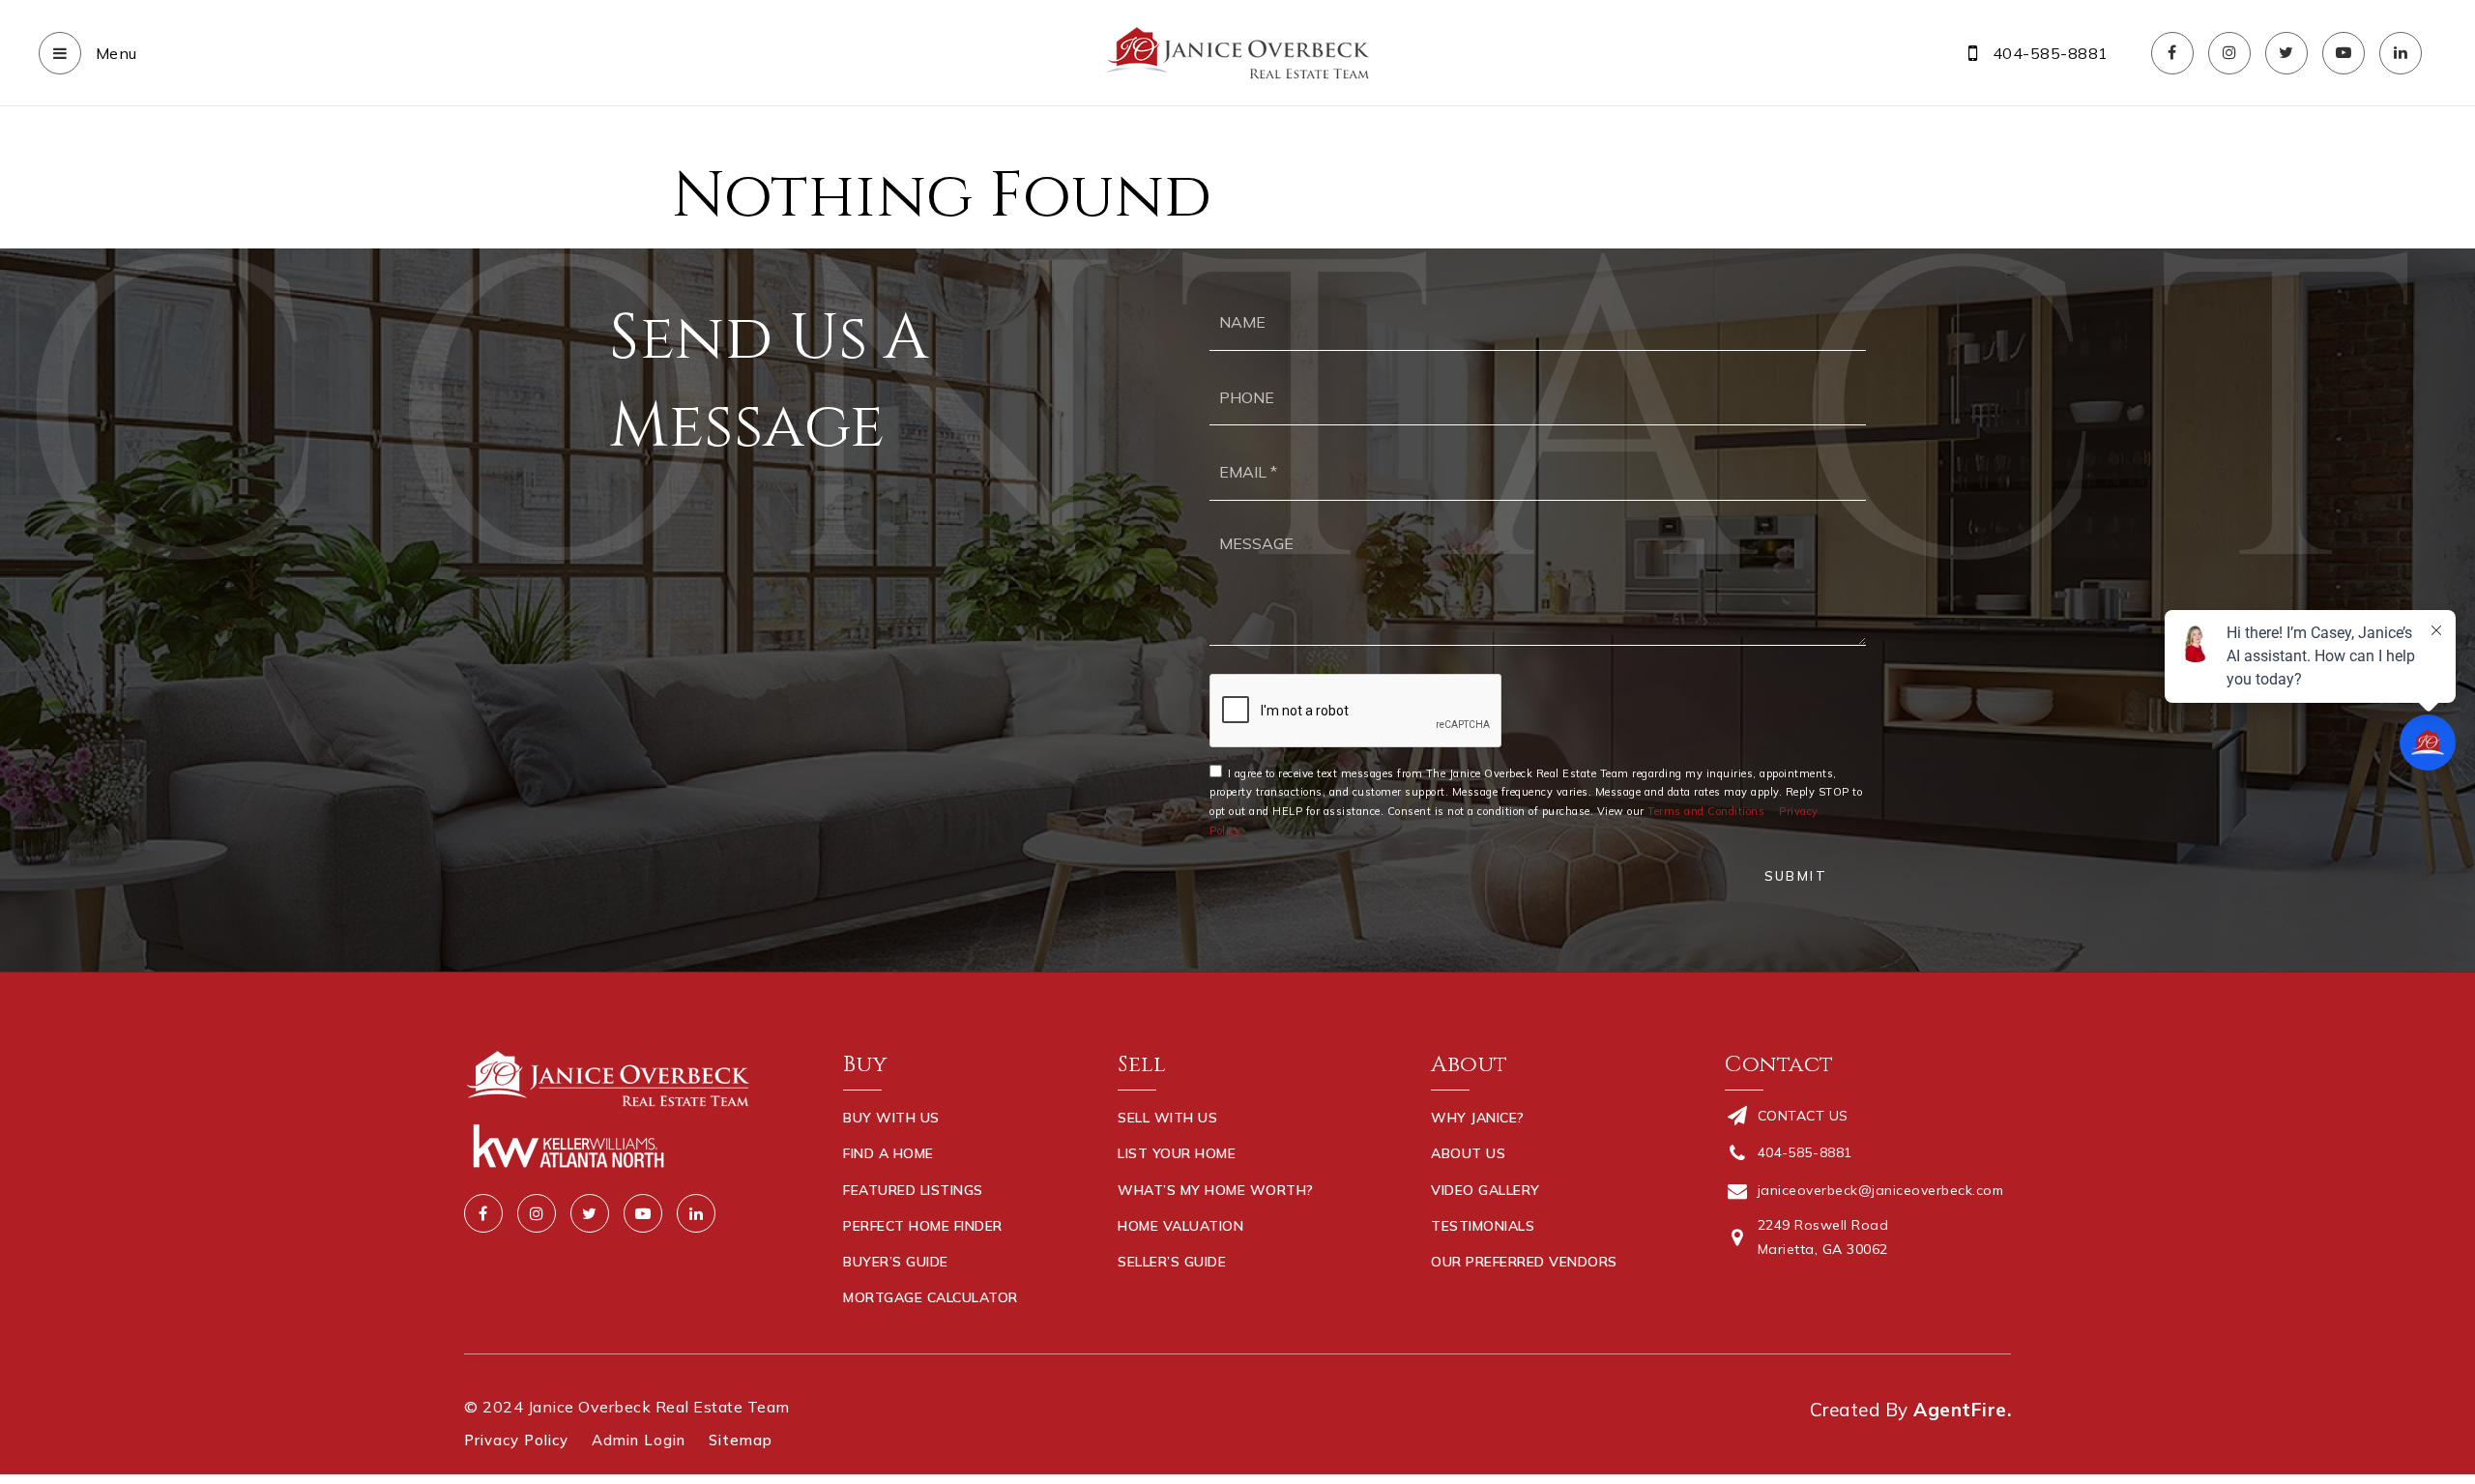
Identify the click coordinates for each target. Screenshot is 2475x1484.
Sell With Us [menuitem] (1167, 1118)
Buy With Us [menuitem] (891, 1118)
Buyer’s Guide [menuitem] (896, 1262)
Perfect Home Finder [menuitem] (923, 1226)
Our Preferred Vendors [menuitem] (1524, 1262)
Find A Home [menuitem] (888, 1153)
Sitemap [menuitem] (741, 1440)
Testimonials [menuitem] (1483, 1226)
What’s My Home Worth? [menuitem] (1216, 1190)
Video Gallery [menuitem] (1485, 1190)
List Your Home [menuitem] (1177, 1153)
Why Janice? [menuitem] (1478, 1118)
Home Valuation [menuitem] (1180, 1226)
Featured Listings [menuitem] (913, 1190)
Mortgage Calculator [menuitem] (931, 1297)
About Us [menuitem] (1468, 1153)
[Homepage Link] (1237, 51)
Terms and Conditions (1706, 811)
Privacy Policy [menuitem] (516, 1440)
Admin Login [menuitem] (639, 1440)
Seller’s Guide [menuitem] (1172, 1262)
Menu (114, 53)
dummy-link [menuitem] (1161, 1297)
